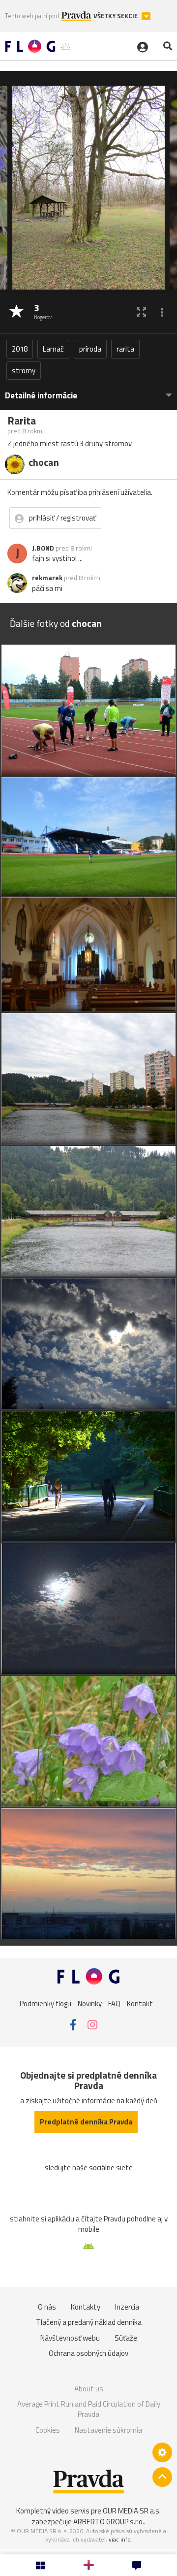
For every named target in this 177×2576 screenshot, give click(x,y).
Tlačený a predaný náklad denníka (89, 2322)
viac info (120, 2539)
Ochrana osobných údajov (88, 2353)
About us (89, 2389)
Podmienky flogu (45, 2004)
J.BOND (43, 548)
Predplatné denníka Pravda (86, 2122)
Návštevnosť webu (70, 2338)
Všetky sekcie (116, 16)
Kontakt (140, 2004)
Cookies (48, 2430)
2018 (20, 349)
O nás (47, 2307)
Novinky (90, 2004)
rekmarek (47, 578)
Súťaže (126, 2338)
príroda (90, 349)
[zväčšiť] (141, 312)
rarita (125, 349)
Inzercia (127, 2307)
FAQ (114, 2004)
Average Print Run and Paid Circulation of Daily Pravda (89, 2409)
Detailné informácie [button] (41, 396)
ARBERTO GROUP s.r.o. (109, 2522)
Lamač (53, 349)
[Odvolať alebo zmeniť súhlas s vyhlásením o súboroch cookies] (162, 2452)
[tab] (88, 391)
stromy (24, 371)
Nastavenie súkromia (108, 2430)
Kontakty (86, 2307)
